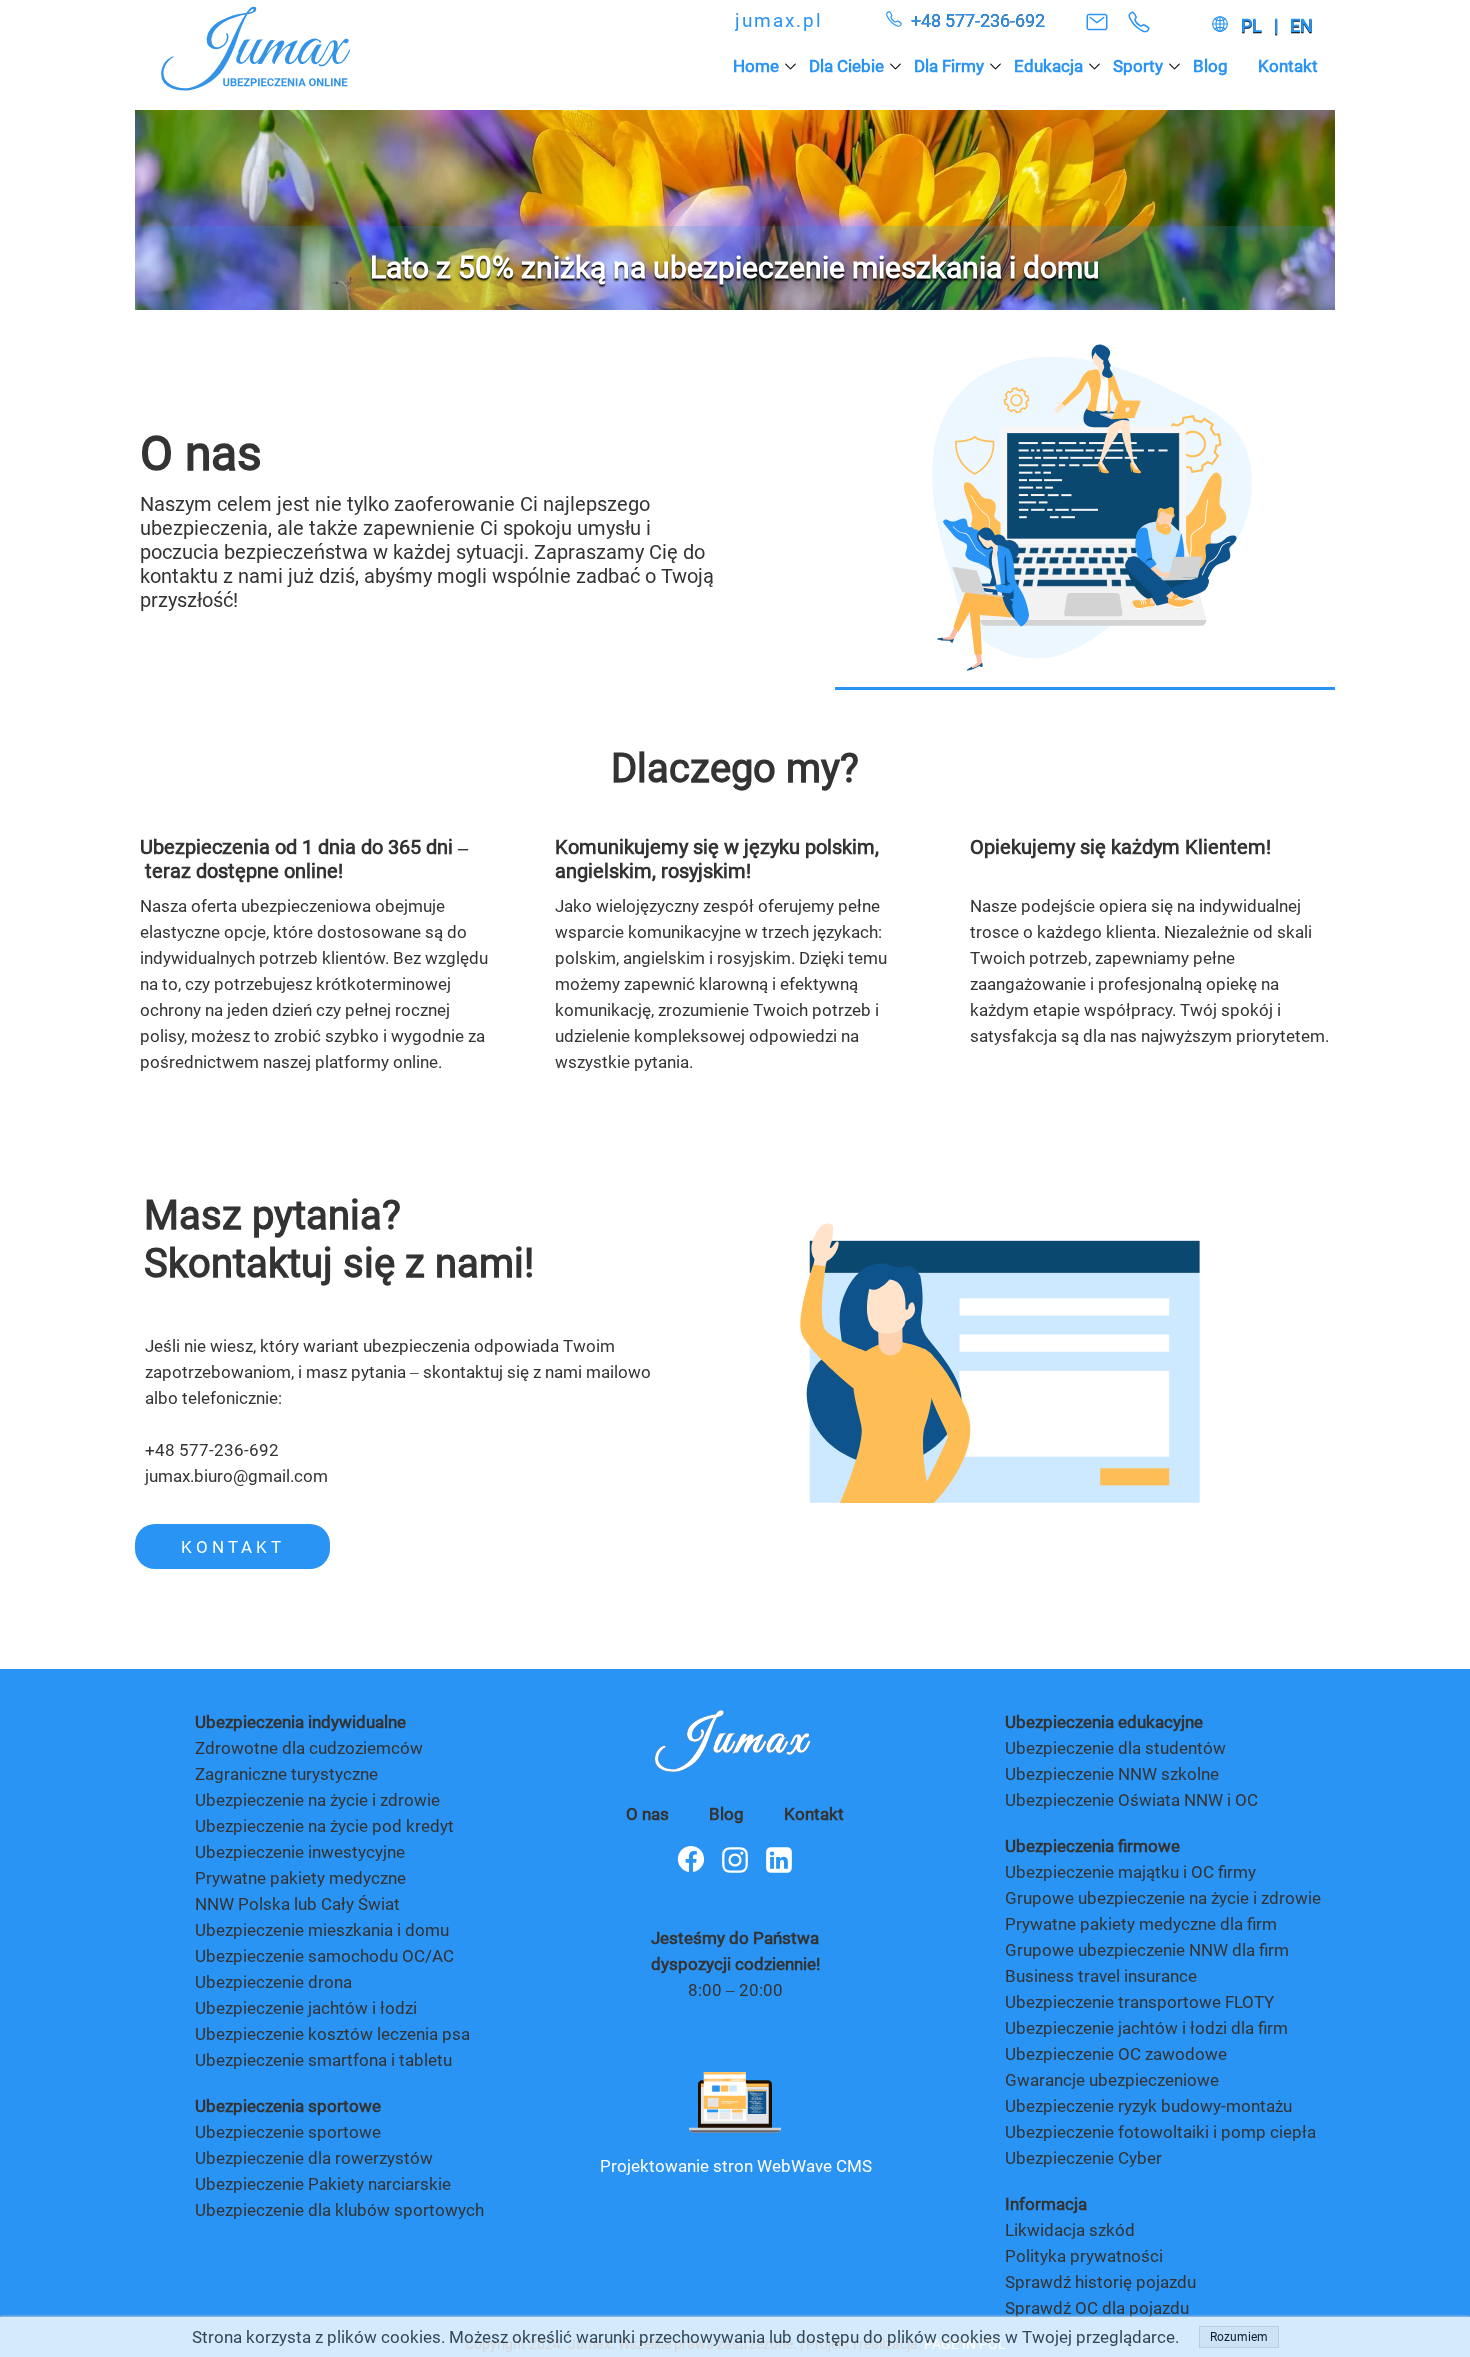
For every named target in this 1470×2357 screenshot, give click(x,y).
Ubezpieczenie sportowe (288, 2132)
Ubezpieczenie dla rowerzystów (314, 2158)
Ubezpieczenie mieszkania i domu (322, 1930)
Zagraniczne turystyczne (286, 1774)
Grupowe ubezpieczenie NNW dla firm (1147, 1950)
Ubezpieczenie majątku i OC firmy (1130, 1872)
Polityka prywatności (1084, 2256)
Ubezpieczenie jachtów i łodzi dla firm (1146, 2028)
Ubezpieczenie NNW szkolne (1112, 1774)
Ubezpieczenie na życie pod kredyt (324, 1826)
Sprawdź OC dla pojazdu (1097, 2308)
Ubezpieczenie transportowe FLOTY (1139, 2002)
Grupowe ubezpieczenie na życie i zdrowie (1163, 1898)
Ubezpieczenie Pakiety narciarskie (323, 2184)
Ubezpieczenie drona (273, 1982)
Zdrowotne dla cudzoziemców (309, 1748)
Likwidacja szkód (1072, 2230)
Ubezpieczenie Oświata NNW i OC (1131, 1800)
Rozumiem (1239, 2337)
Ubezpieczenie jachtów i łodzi (306, 2008)
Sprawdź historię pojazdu (1100, 2282)
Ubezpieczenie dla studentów (1115, 1748)
